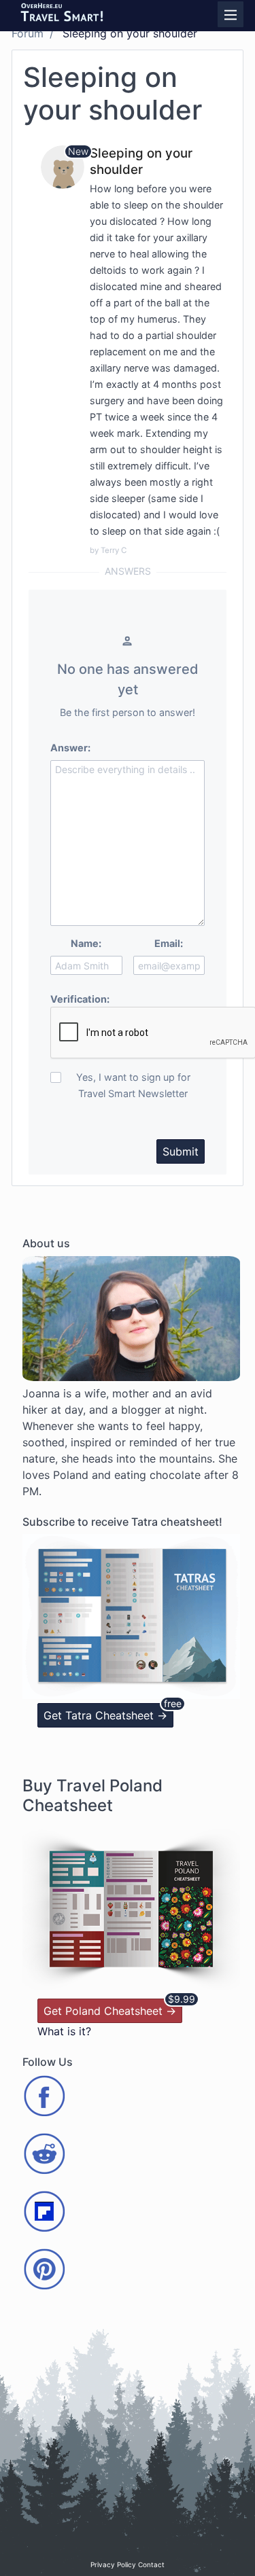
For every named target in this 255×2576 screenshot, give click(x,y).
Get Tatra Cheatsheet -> (105, 1715)
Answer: (70, 748)
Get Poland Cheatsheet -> (110, 2011)
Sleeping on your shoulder (141, 161)
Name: (86, 943)
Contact (151, 2564)
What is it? (64, 2031)
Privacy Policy (113, 2564)
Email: (169, 943)
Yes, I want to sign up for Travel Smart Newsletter (133, 1085)
